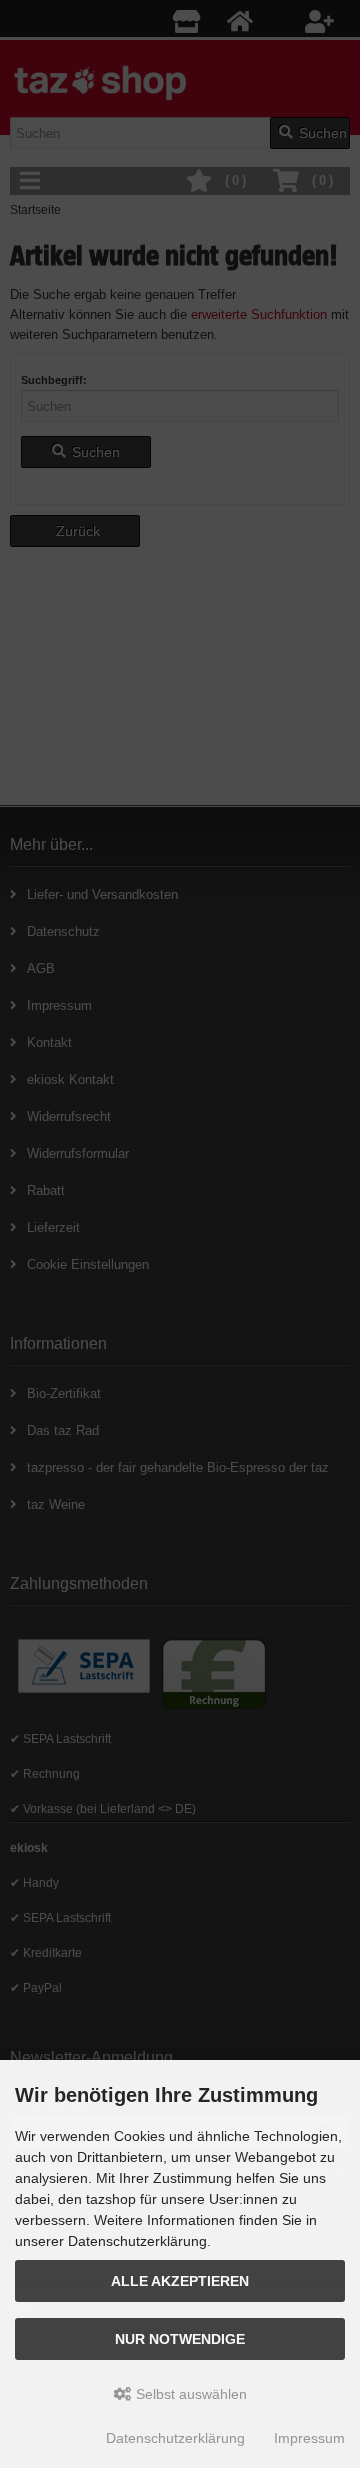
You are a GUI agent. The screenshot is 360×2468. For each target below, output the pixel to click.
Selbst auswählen (189, 2394)
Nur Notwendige (180, 2339)
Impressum (309, 2438)
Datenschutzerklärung (175, 2438)
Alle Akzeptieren (180, 2281)
